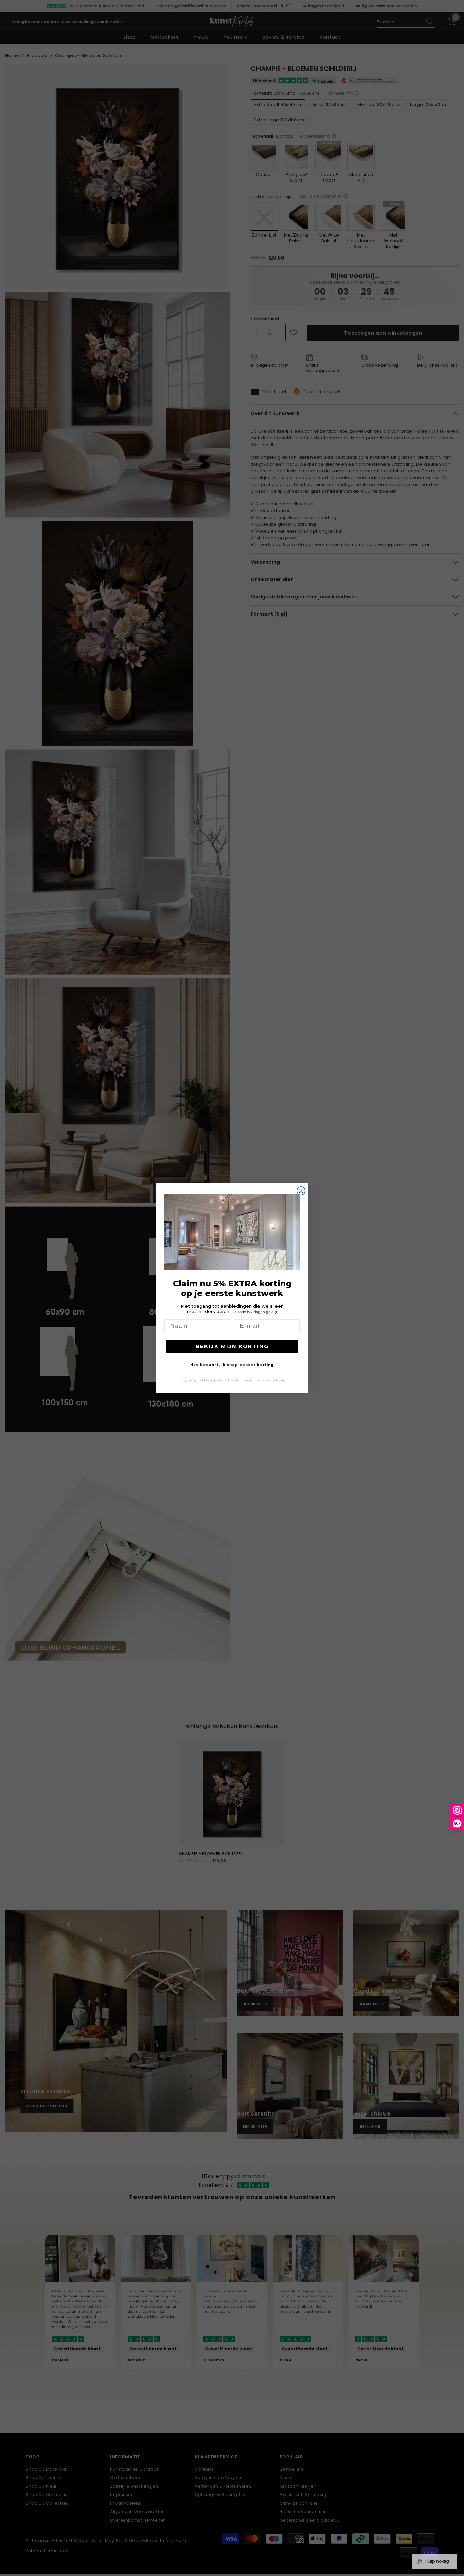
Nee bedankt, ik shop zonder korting (232, 1365)
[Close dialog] (301, 1191)
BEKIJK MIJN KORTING (232, 1346)
